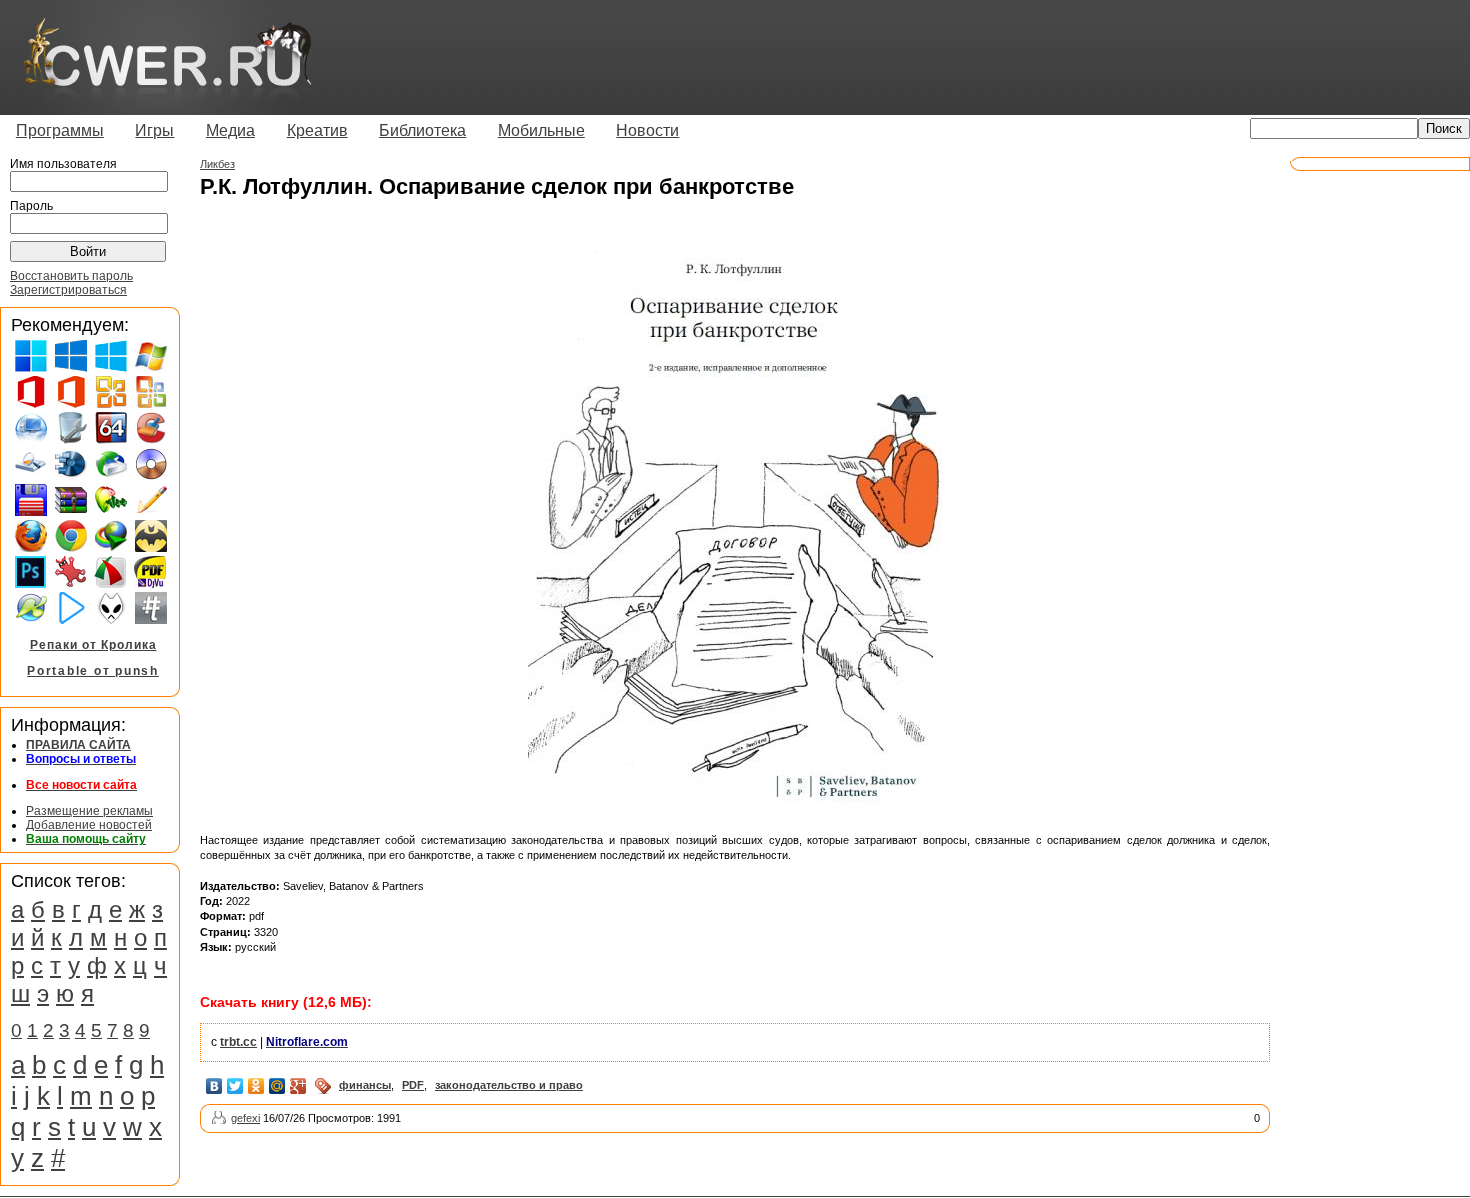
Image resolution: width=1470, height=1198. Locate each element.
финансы (365, 1085)
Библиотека (422, 130)
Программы (60, 130)
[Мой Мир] (277, 1086)
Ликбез (217, 164)
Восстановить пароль (71, 276)
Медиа (230, 130)
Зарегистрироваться (68, 290)
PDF (413, 1085)
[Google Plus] (298, 1086)
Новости (647, 130)
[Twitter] (235, 1086)
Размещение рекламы (89, 811)
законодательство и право (509, 1085)
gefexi (245, 1118)
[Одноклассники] (256, 1086)
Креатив (317, 130)
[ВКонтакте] (214, 1086)
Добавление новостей (89, 825)
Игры (154, 130)
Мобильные (541, 130)
